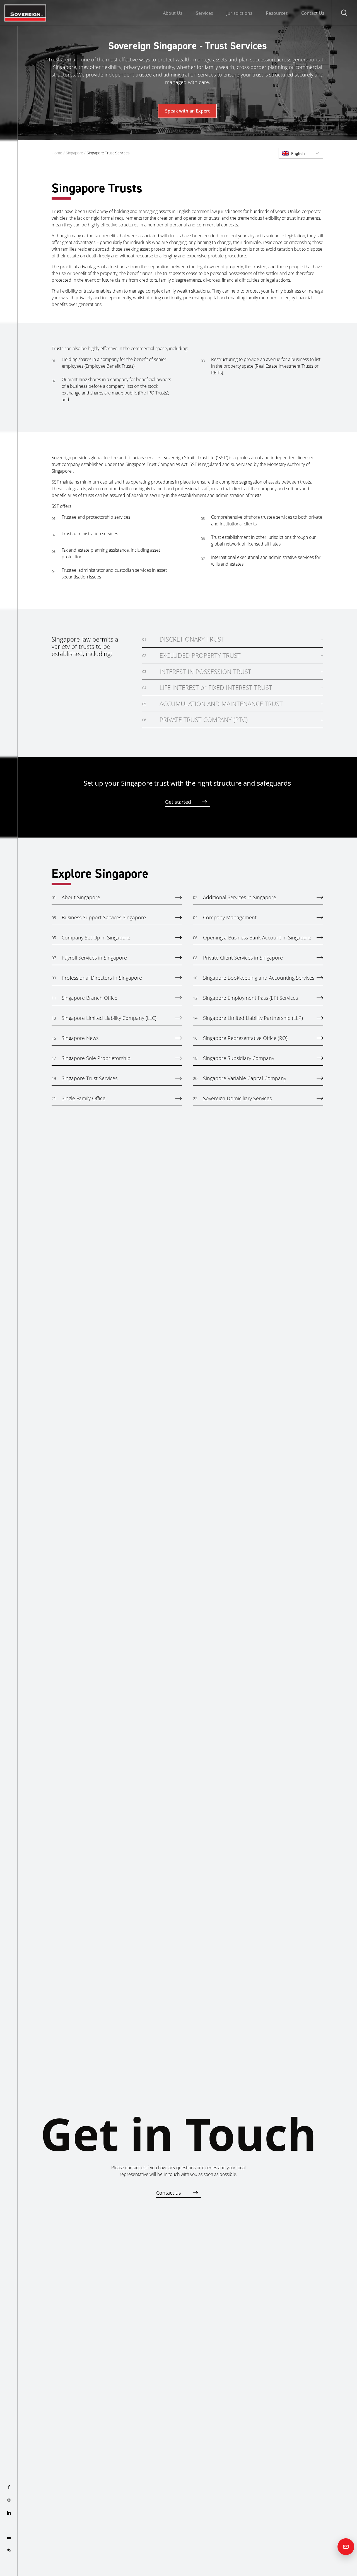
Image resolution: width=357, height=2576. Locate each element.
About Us (173, 13)
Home (57, 153)
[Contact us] (346, 2547)
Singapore (74, 153)
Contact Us (313, 13)
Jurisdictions (239, 13)
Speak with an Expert (187, 111)
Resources (277, 13)
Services (204, 13)
